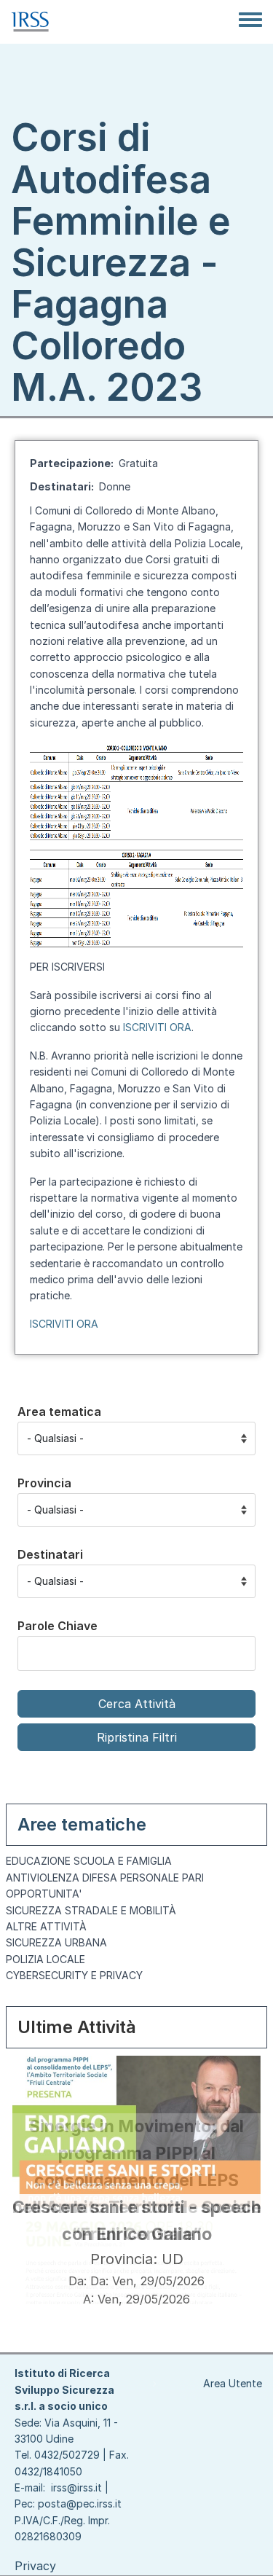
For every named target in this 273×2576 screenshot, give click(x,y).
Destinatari (50, 1554)
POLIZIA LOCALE (45, 1959)
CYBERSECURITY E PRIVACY (74, 1975)
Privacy (35, 2566)
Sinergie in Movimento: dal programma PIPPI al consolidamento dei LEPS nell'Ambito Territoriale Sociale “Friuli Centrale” (137, 2180)
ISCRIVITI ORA (157, 1027)
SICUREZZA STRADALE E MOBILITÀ (91, 1910)
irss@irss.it (76, 2487)
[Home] (30, 22)
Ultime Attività (77, 2027)
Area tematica (59, 1412)
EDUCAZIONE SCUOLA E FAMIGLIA (89, 1861)
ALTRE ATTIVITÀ (46, 1926)
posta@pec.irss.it (80, 2503)
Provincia (44, 1483)
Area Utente (233, 2383)
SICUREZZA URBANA (56, 1942)
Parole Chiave (58, 1626)
